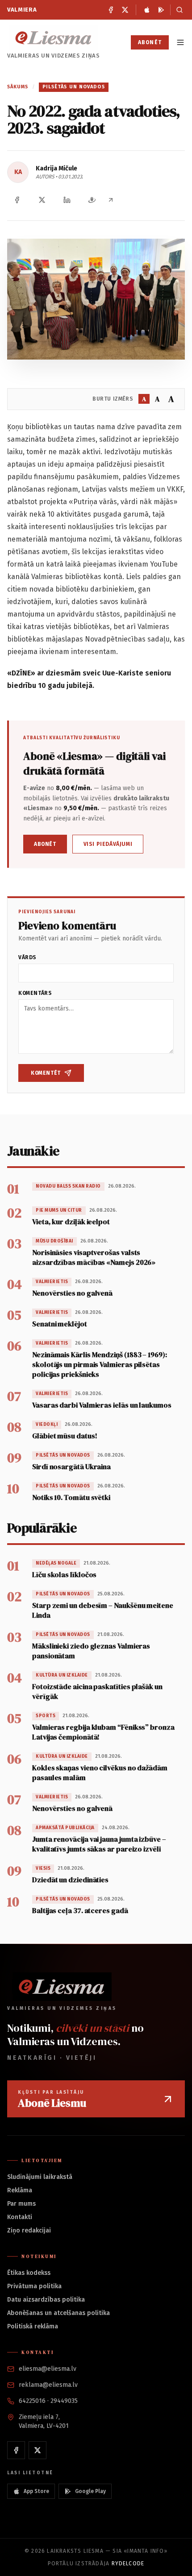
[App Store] (147, 10)
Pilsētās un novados (74, 87)
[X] (125, 10)
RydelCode (128, 2564)
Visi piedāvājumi (108, 844)
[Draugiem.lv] (92, 200)
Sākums (18, 87)
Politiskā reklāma (33, 2326)
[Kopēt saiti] (111, 200)
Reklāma (20, 2190)
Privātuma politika (34, 2286)
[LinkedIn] (67, 200)
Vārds (27, 957)
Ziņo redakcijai (29, 2230)
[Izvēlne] (180, 42)
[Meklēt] (177, 10)
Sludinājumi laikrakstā (40, 2177)
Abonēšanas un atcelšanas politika (58, 2313)
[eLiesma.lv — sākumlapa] (54, 38)
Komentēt (46, 1073)
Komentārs (35, 993)
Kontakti (20, 2217)
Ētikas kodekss (29, 2273)
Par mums (21, 2204)
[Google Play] (161, 10)
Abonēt (150, 42)
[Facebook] (111, 10)
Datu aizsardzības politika (46, 2300)
